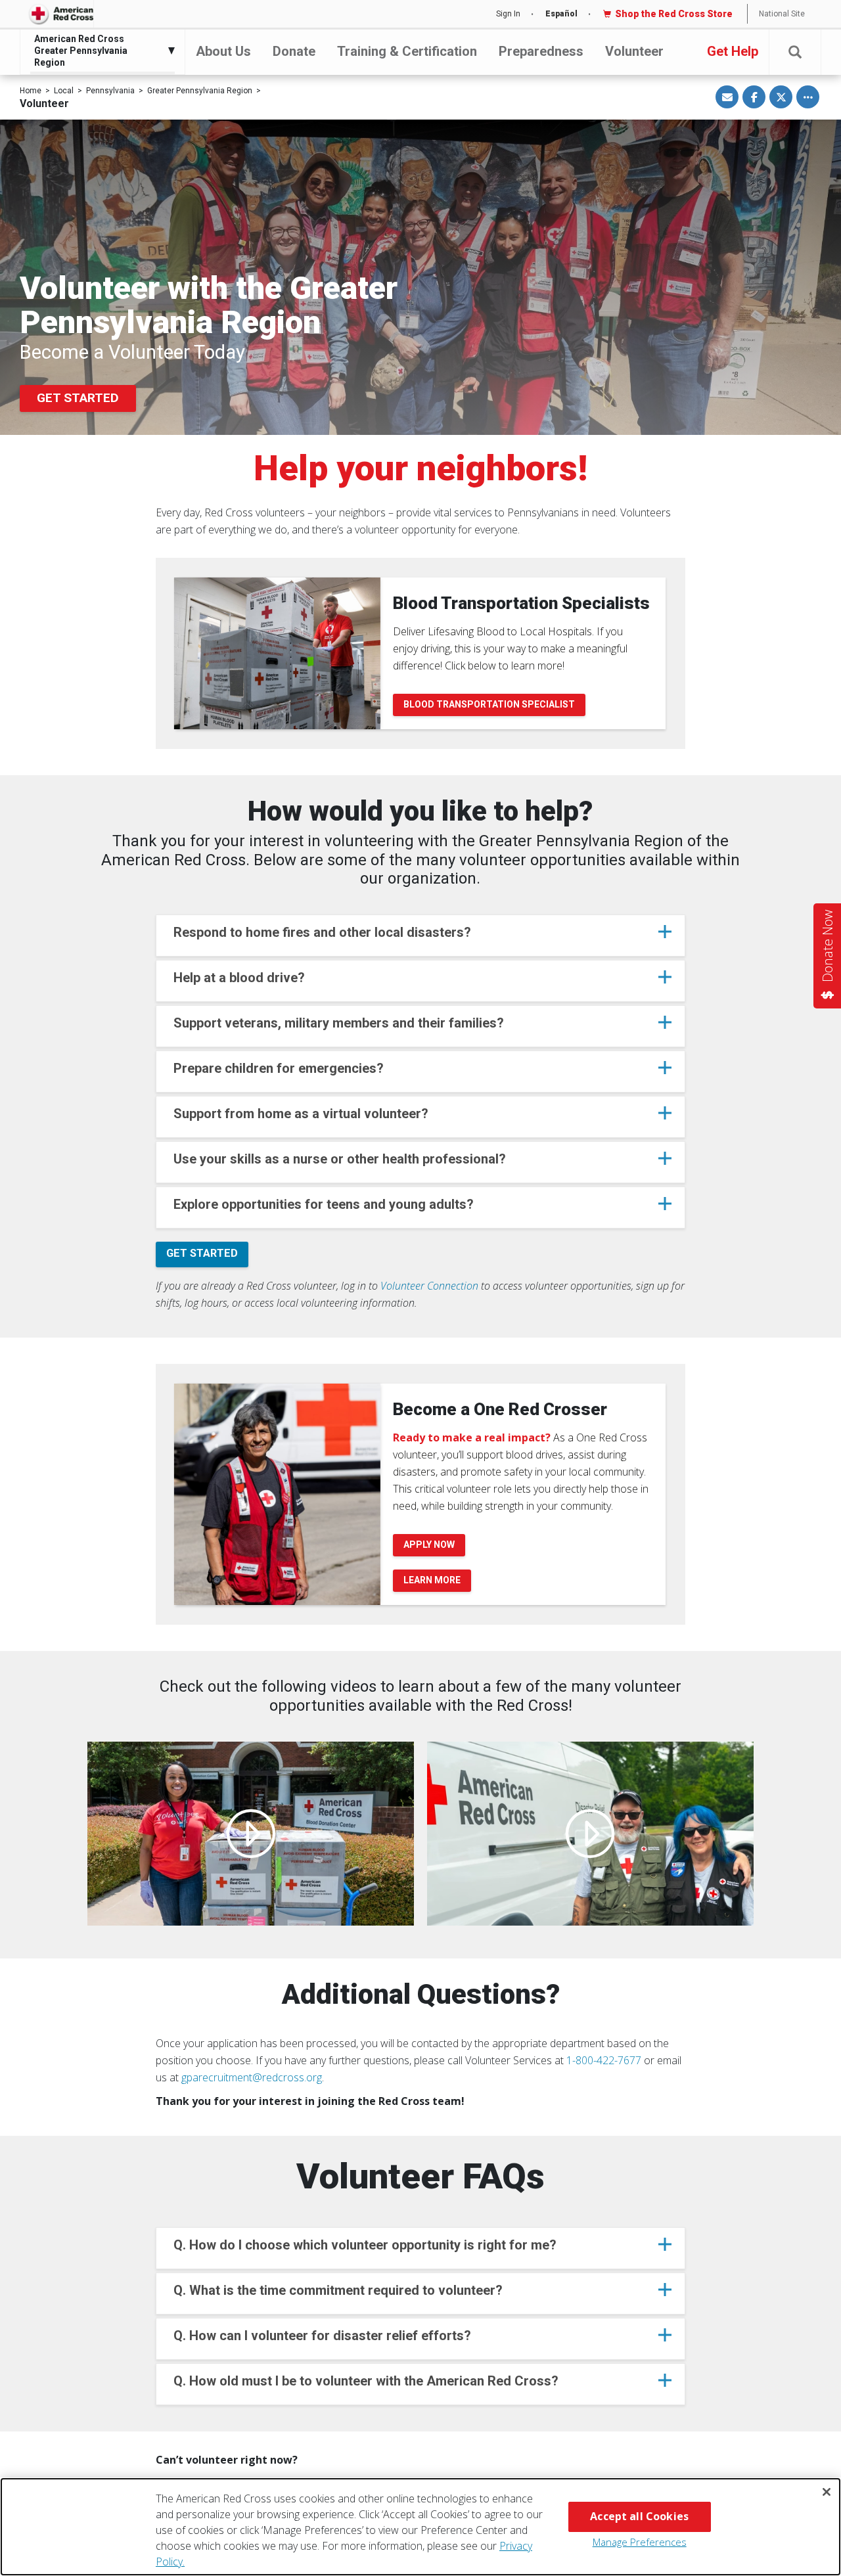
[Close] (827, 2492)
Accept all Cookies (639, 2516)
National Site (782, 14)
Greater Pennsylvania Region (200, 91)
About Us (223, 51)
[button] (795, 52)
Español (561, 14)
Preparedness (541, 51)
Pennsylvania (110, 91)
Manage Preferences (640, 2542)
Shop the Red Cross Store (674, 14)
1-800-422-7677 (604, 2060)
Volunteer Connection (429, 1286)
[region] (420, 2527)
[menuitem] (99, 51)
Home (31, 91)
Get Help (733, 51)
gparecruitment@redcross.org (252, 2077)
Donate (294, 51)
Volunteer (634, 51)
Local (64, 91)
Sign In (508, 14)
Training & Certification (407, 51)
